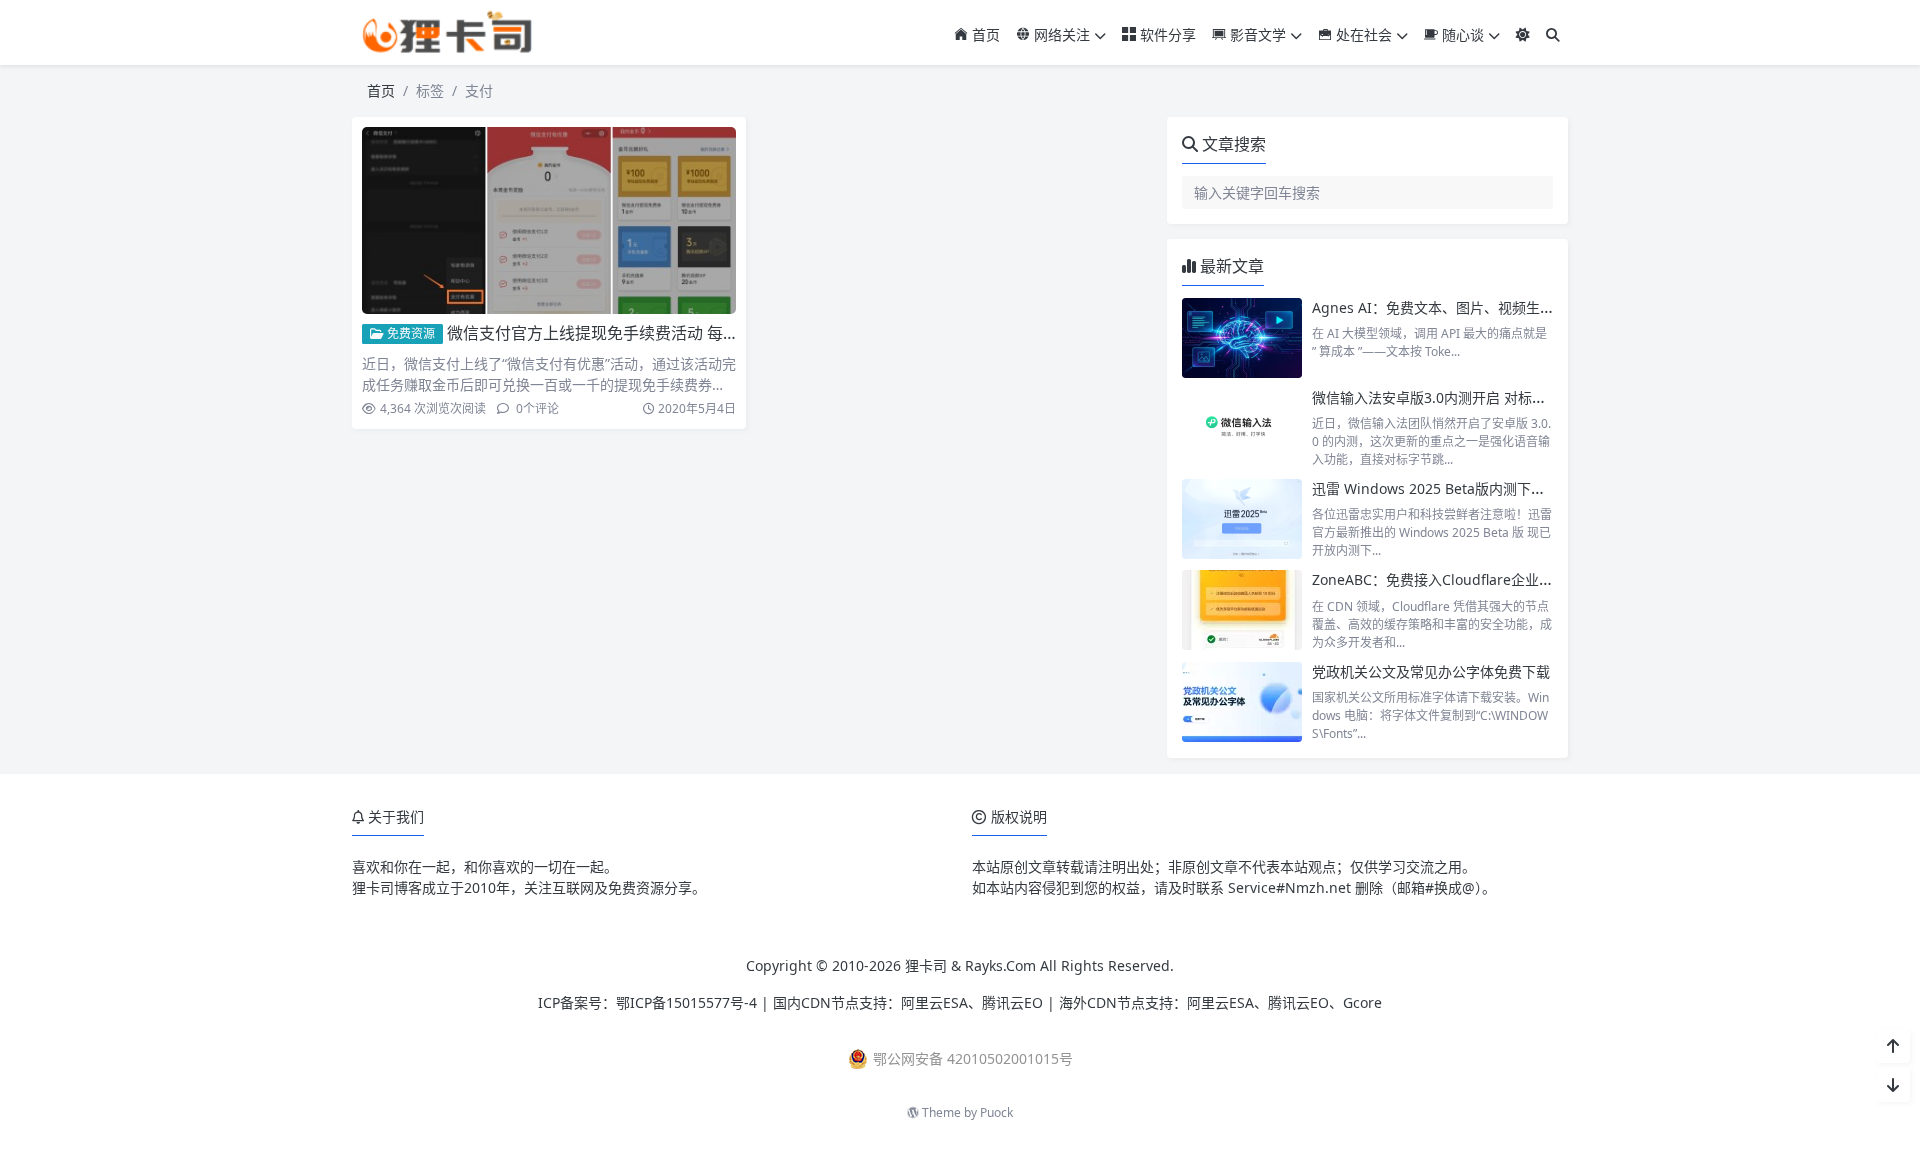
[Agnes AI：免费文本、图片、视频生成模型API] (1242, 338)
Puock (996, 1112)
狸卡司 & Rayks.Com (970, 965)
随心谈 (1461, 34)
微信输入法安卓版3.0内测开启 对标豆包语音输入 (1464, 397)
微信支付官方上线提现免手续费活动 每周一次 (609, 333)
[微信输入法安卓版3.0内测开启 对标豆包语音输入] (1242, 428)
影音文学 (1256, 34)
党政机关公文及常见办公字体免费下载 (1431, 671)
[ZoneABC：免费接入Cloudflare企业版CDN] (1242, 610)
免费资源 (409, 333)
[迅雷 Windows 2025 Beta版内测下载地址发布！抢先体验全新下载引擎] (1242, 519)
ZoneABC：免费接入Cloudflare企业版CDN (1447, 579)
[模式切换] (1523, 34)
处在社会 (1362, 34)
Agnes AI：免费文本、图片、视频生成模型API (1458, 307)
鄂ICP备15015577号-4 (686, 1002)
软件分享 (1166, 34)
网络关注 (1060, 34)
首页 (984, 34)
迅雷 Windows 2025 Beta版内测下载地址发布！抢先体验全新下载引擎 (1533, 488)
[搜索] (1553, 34)
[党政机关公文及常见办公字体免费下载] (1242, 702)
